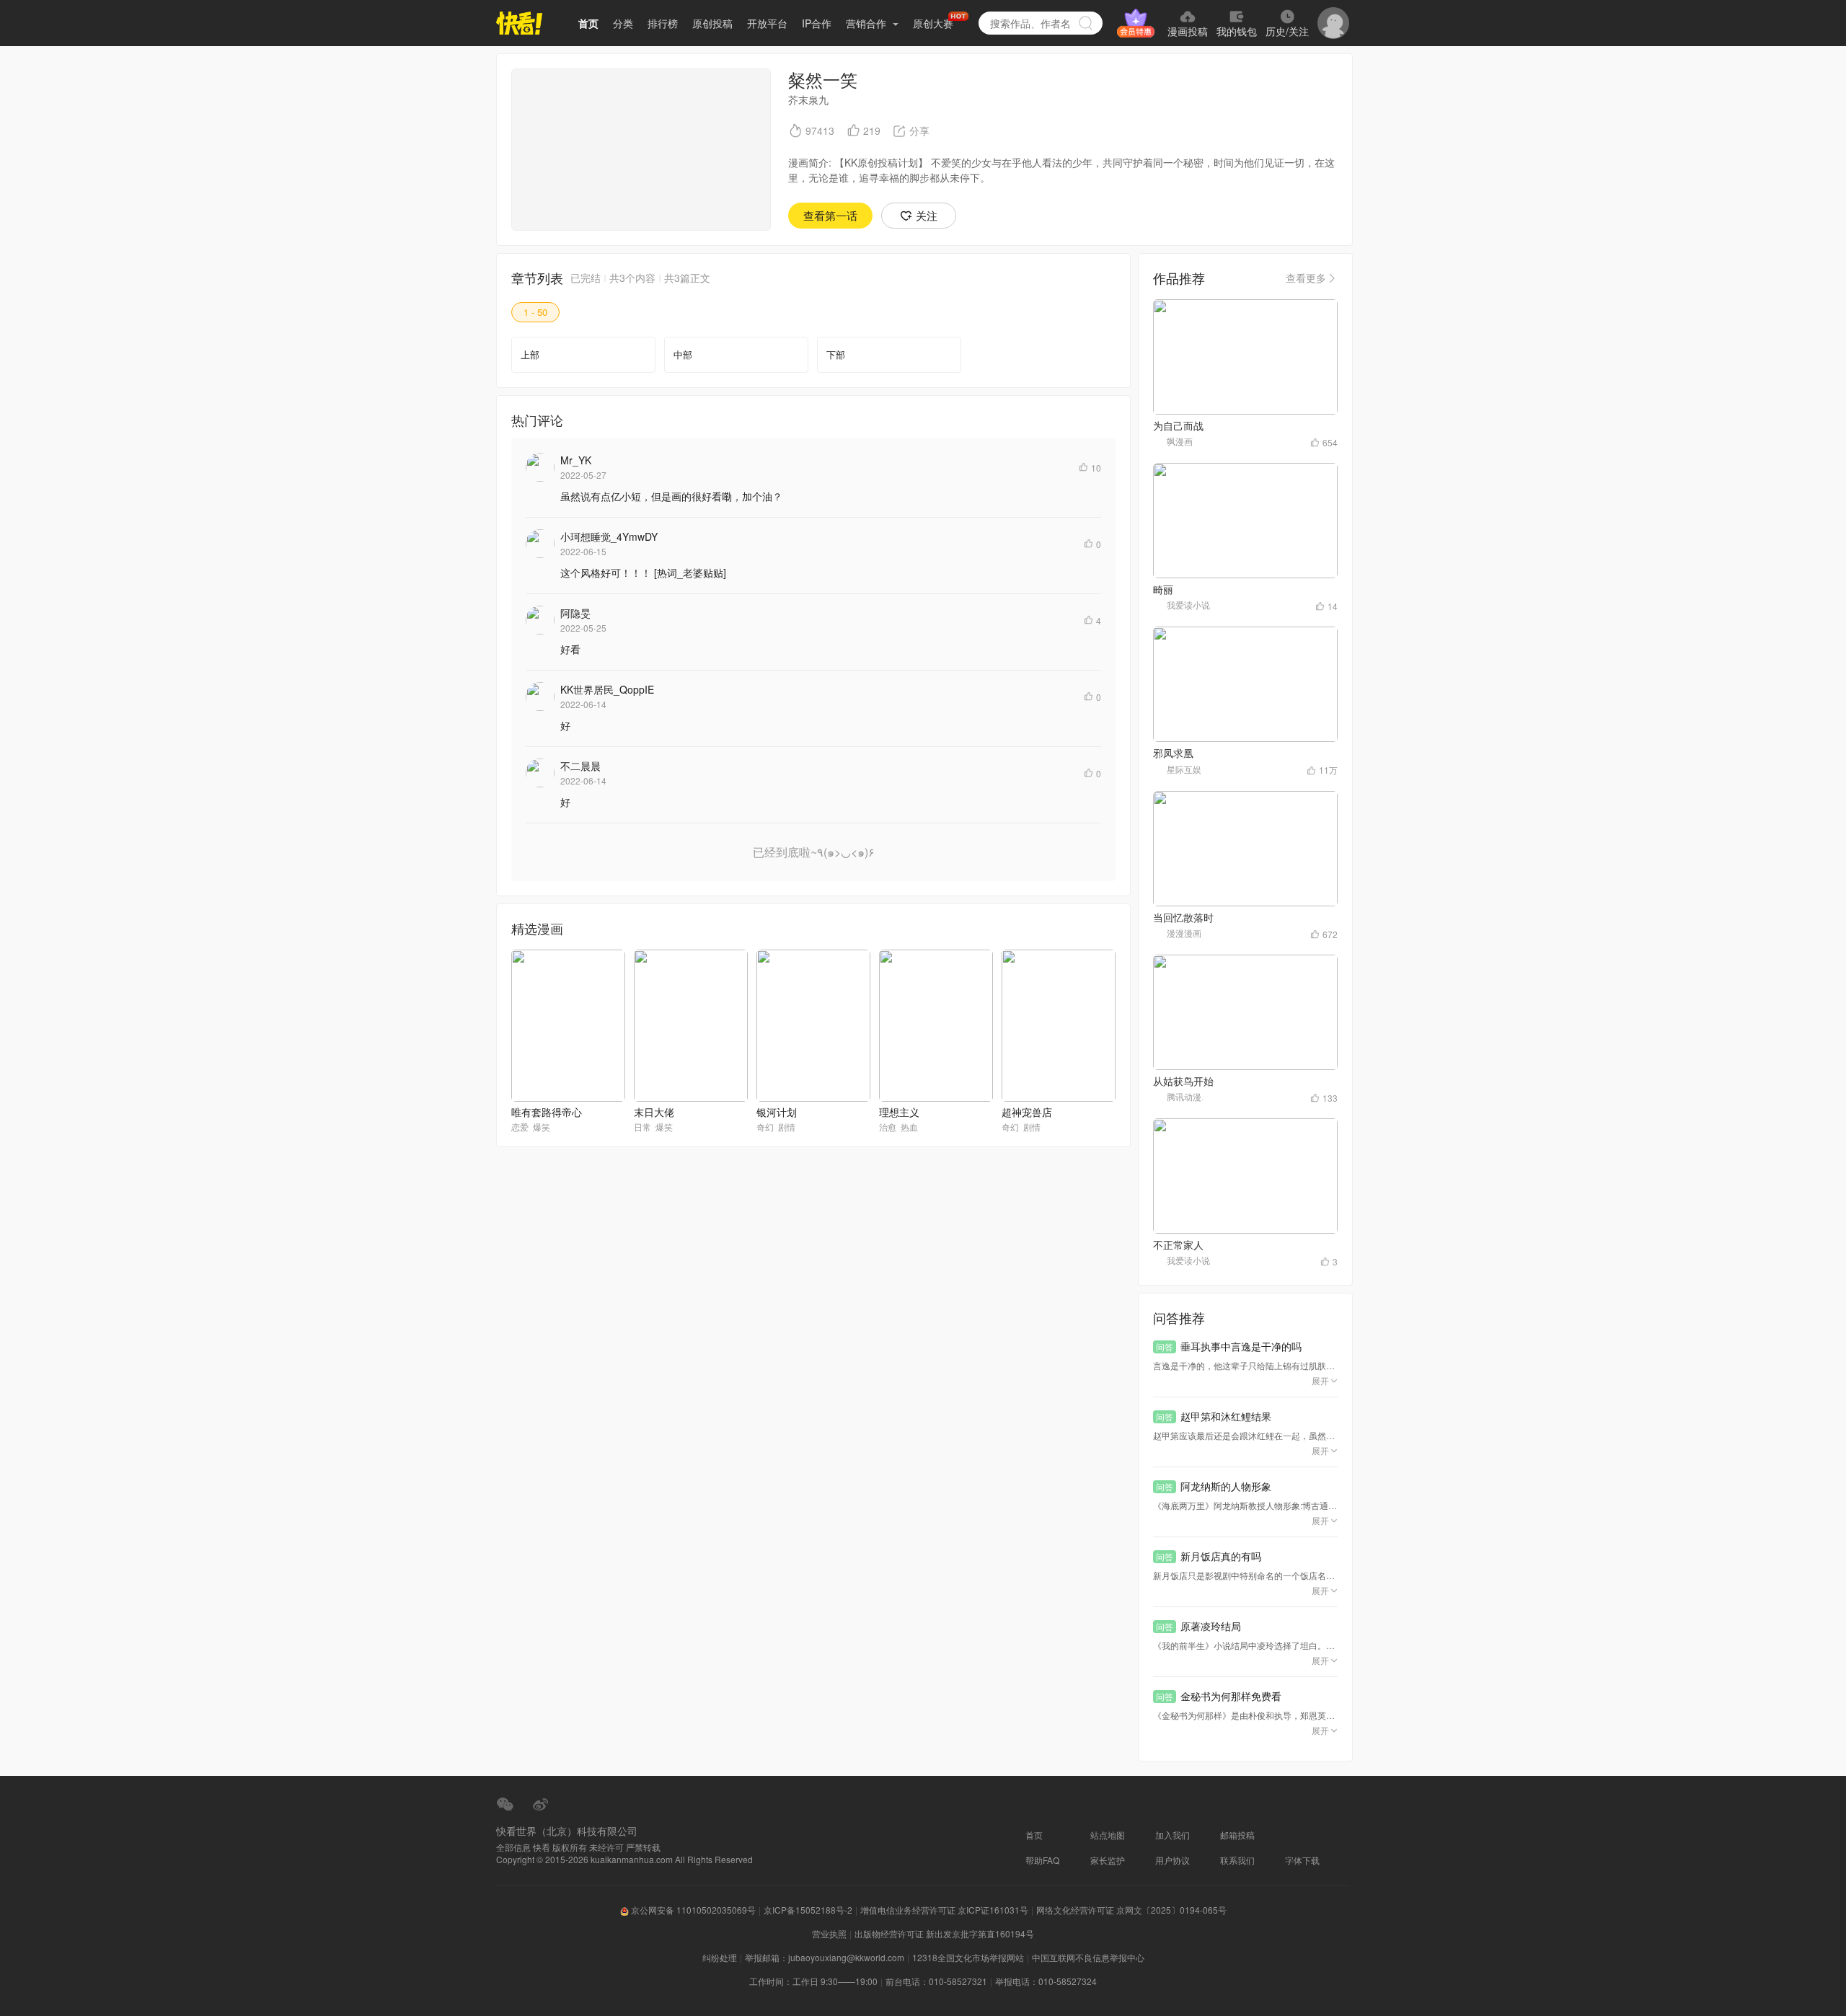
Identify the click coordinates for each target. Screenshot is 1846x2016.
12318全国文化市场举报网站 (968, 1957)
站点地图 (1108, 1835)
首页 (588, 23)
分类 (623, 23)
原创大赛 (933, 23)
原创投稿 (712, 23)
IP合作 (817, 23)
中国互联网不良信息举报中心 (1088, 1957)
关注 (927, 215)
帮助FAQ (1042, 1860)
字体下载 (1302, 1860)
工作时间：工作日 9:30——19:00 (813, 1981)
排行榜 (663, 23)
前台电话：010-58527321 (936, 1981)
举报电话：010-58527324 (1046, 1981)
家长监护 (1108, 1860)
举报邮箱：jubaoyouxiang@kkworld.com (825, 1957)
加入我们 (1172, 1835)
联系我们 (1237, 1860)
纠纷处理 (720, 1957)
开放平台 (767, 23)
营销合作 (867, 23)
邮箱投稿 (1237, 1835)
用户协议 (1172, 1860)
